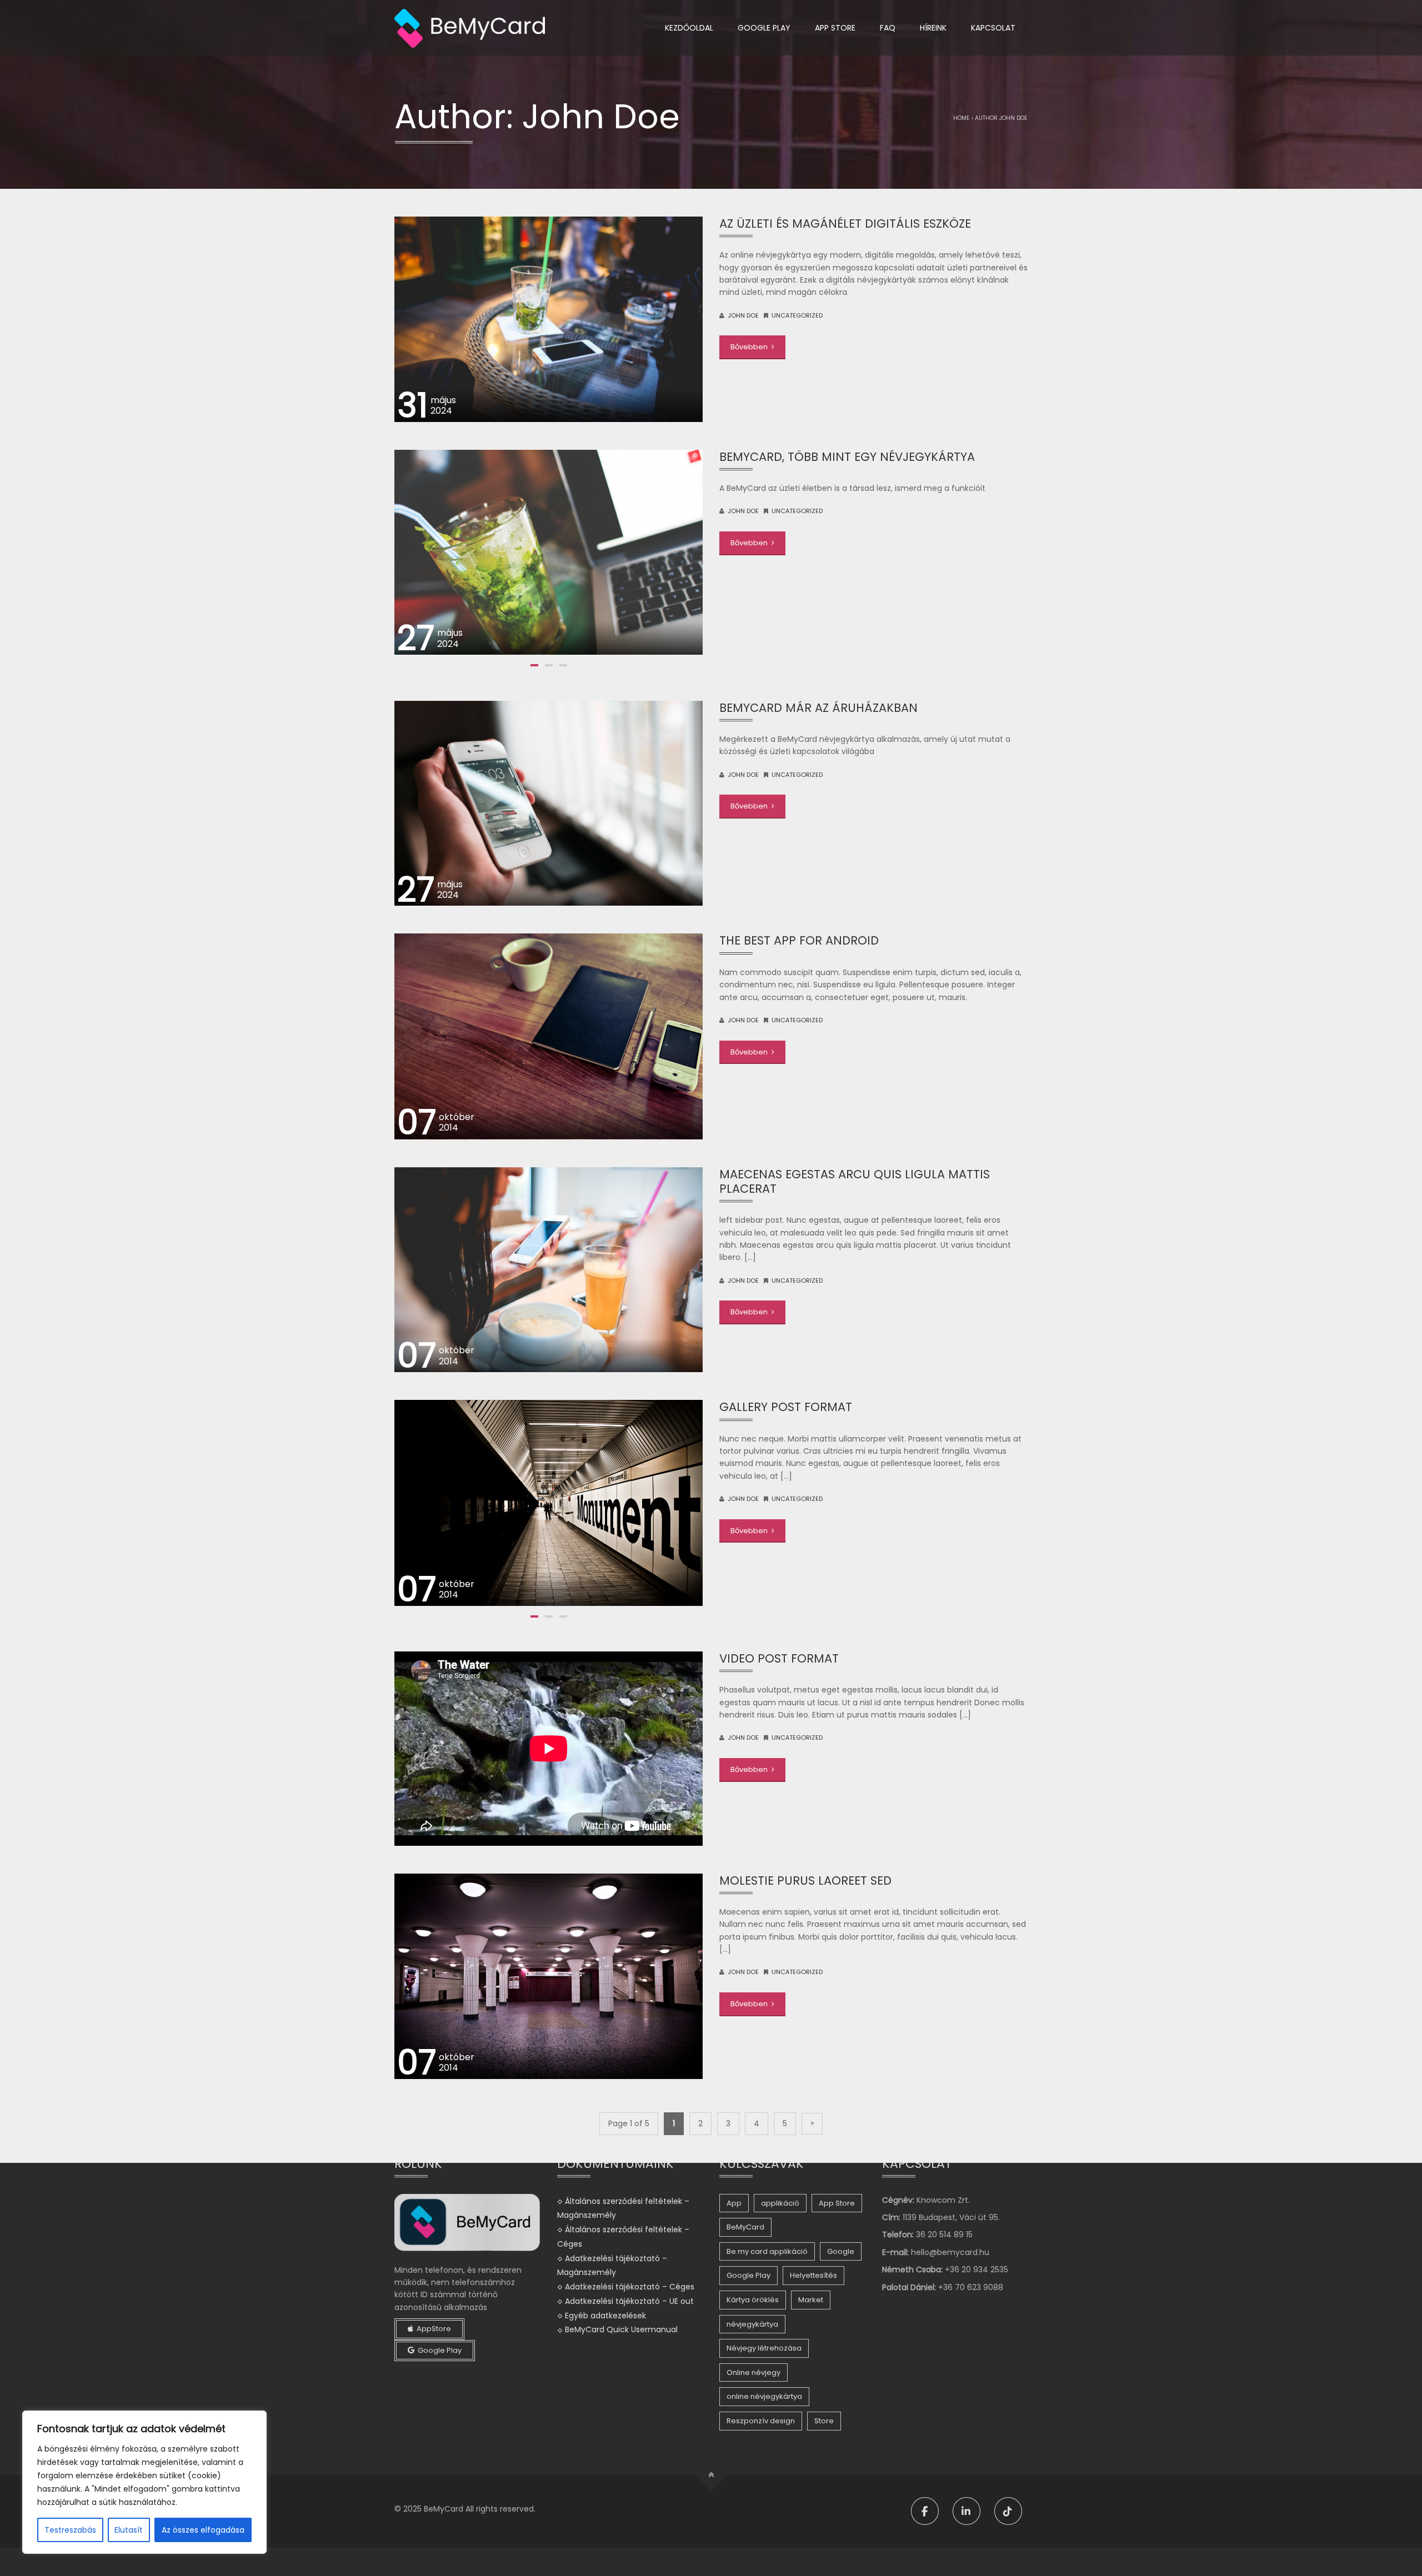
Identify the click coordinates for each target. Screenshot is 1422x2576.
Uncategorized (797, 315)
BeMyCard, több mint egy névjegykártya (847, 457)
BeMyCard (745, 2227)
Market (811, 2300)
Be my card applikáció (767, 2251)
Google (841, 2251)
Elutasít (129, 2530)
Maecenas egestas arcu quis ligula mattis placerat (855, 1181)
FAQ (888, 28)
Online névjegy (753, 2372)
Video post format (779, 1658)
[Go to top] (711, 2475)
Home (962, 118)
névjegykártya (752, 2324)
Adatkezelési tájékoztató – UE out (629, 2301)
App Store (835, 28)
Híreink (933, 28)
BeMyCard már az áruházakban (818, 708)
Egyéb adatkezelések (605, 2315)
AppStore (432, 2329)
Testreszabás (70, 2530)
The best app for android (799, 940)
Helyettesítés (813, 2275)
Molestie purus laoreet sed (805, 1880)
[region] (144, 2482)
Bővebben (750, 347)
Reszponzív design (761, 2421)
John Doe (743, 315)
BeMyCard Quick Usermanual (621, 2329)
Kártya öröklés (753, 2300)
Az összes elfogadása (203, 2530)
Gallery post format (786, 1407)
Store (824, 2421)
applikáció (780, 2203)
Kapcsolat (993, 28)
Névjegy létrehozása (764, 2348)
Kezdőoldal (689, 28)
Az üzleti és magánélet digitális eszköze (845, 224)
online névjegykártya (764, 2396)
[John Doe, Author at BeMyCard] (470, 28)
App (734, 2203)
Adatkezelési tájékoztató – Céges (630, 2287)
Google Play (764, 28)
